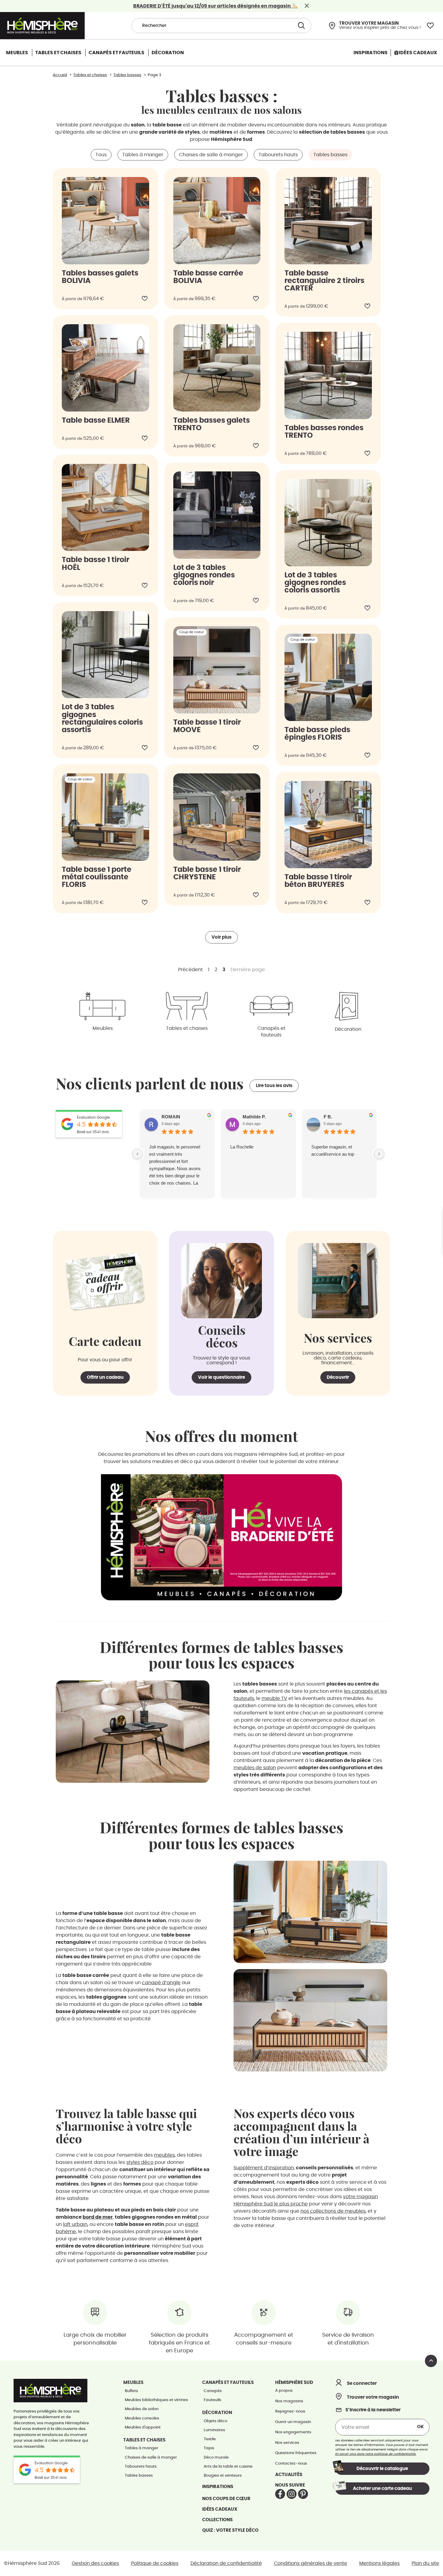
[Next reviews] (379, 1154)
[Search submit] (301, 26)
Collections (217, 2520)
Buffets (131, 2391)
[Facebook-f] (280, 2494)
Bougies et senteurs (223, 2476)
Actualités (289, 2475)
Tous (101, 155)
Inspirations (218, 2487)
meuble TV (274, 1698)
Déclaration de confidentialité (226, 2563)
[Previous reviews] (137, 1154)
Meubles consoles (142, 2418)
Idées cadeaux (220, 2509)
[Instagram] (292, 2494)
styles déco (140, 2162)
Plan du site (425, 2563)
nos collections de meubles (333, 2211)
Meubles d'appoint (143, 2427)
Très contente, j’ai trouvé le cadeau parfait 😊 (256, 1150)
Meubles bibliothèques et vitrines (156, 2400)
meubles (164, 2155)
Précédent (190, 970)
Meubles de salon (142, 2409)
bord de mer (98, 2217)
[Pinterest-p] (303, 2494)
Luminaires (214, 2430)
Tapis (209, 2448)
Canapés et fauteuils (271, 1032)
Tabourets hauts (278, 155)
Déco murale (216, 2458)
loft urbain (75, 2224)
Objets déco (215, 2421)
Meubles (103, 1028)
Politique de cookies (155, 2563)
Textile (210, 2439)
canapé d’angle (161, 1983)
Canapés (213, 2391)
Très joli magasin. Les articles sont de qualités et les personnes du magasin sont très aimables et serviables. (175, 1161)
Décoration (348, 1029)
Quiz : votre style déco (230, 2530)
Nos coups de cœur (226, 2499)
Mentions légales (379, 2563)
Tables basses (139, 2476)
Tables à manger (143, 155)
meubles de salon (255, 1768)
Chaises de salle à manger (211, 155)
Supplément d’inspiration (264, 2168)
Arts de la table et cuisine (228, 2467)
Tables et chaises (187, 1028)
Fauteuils (212, 2400)
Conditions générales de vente (311, 2563)
